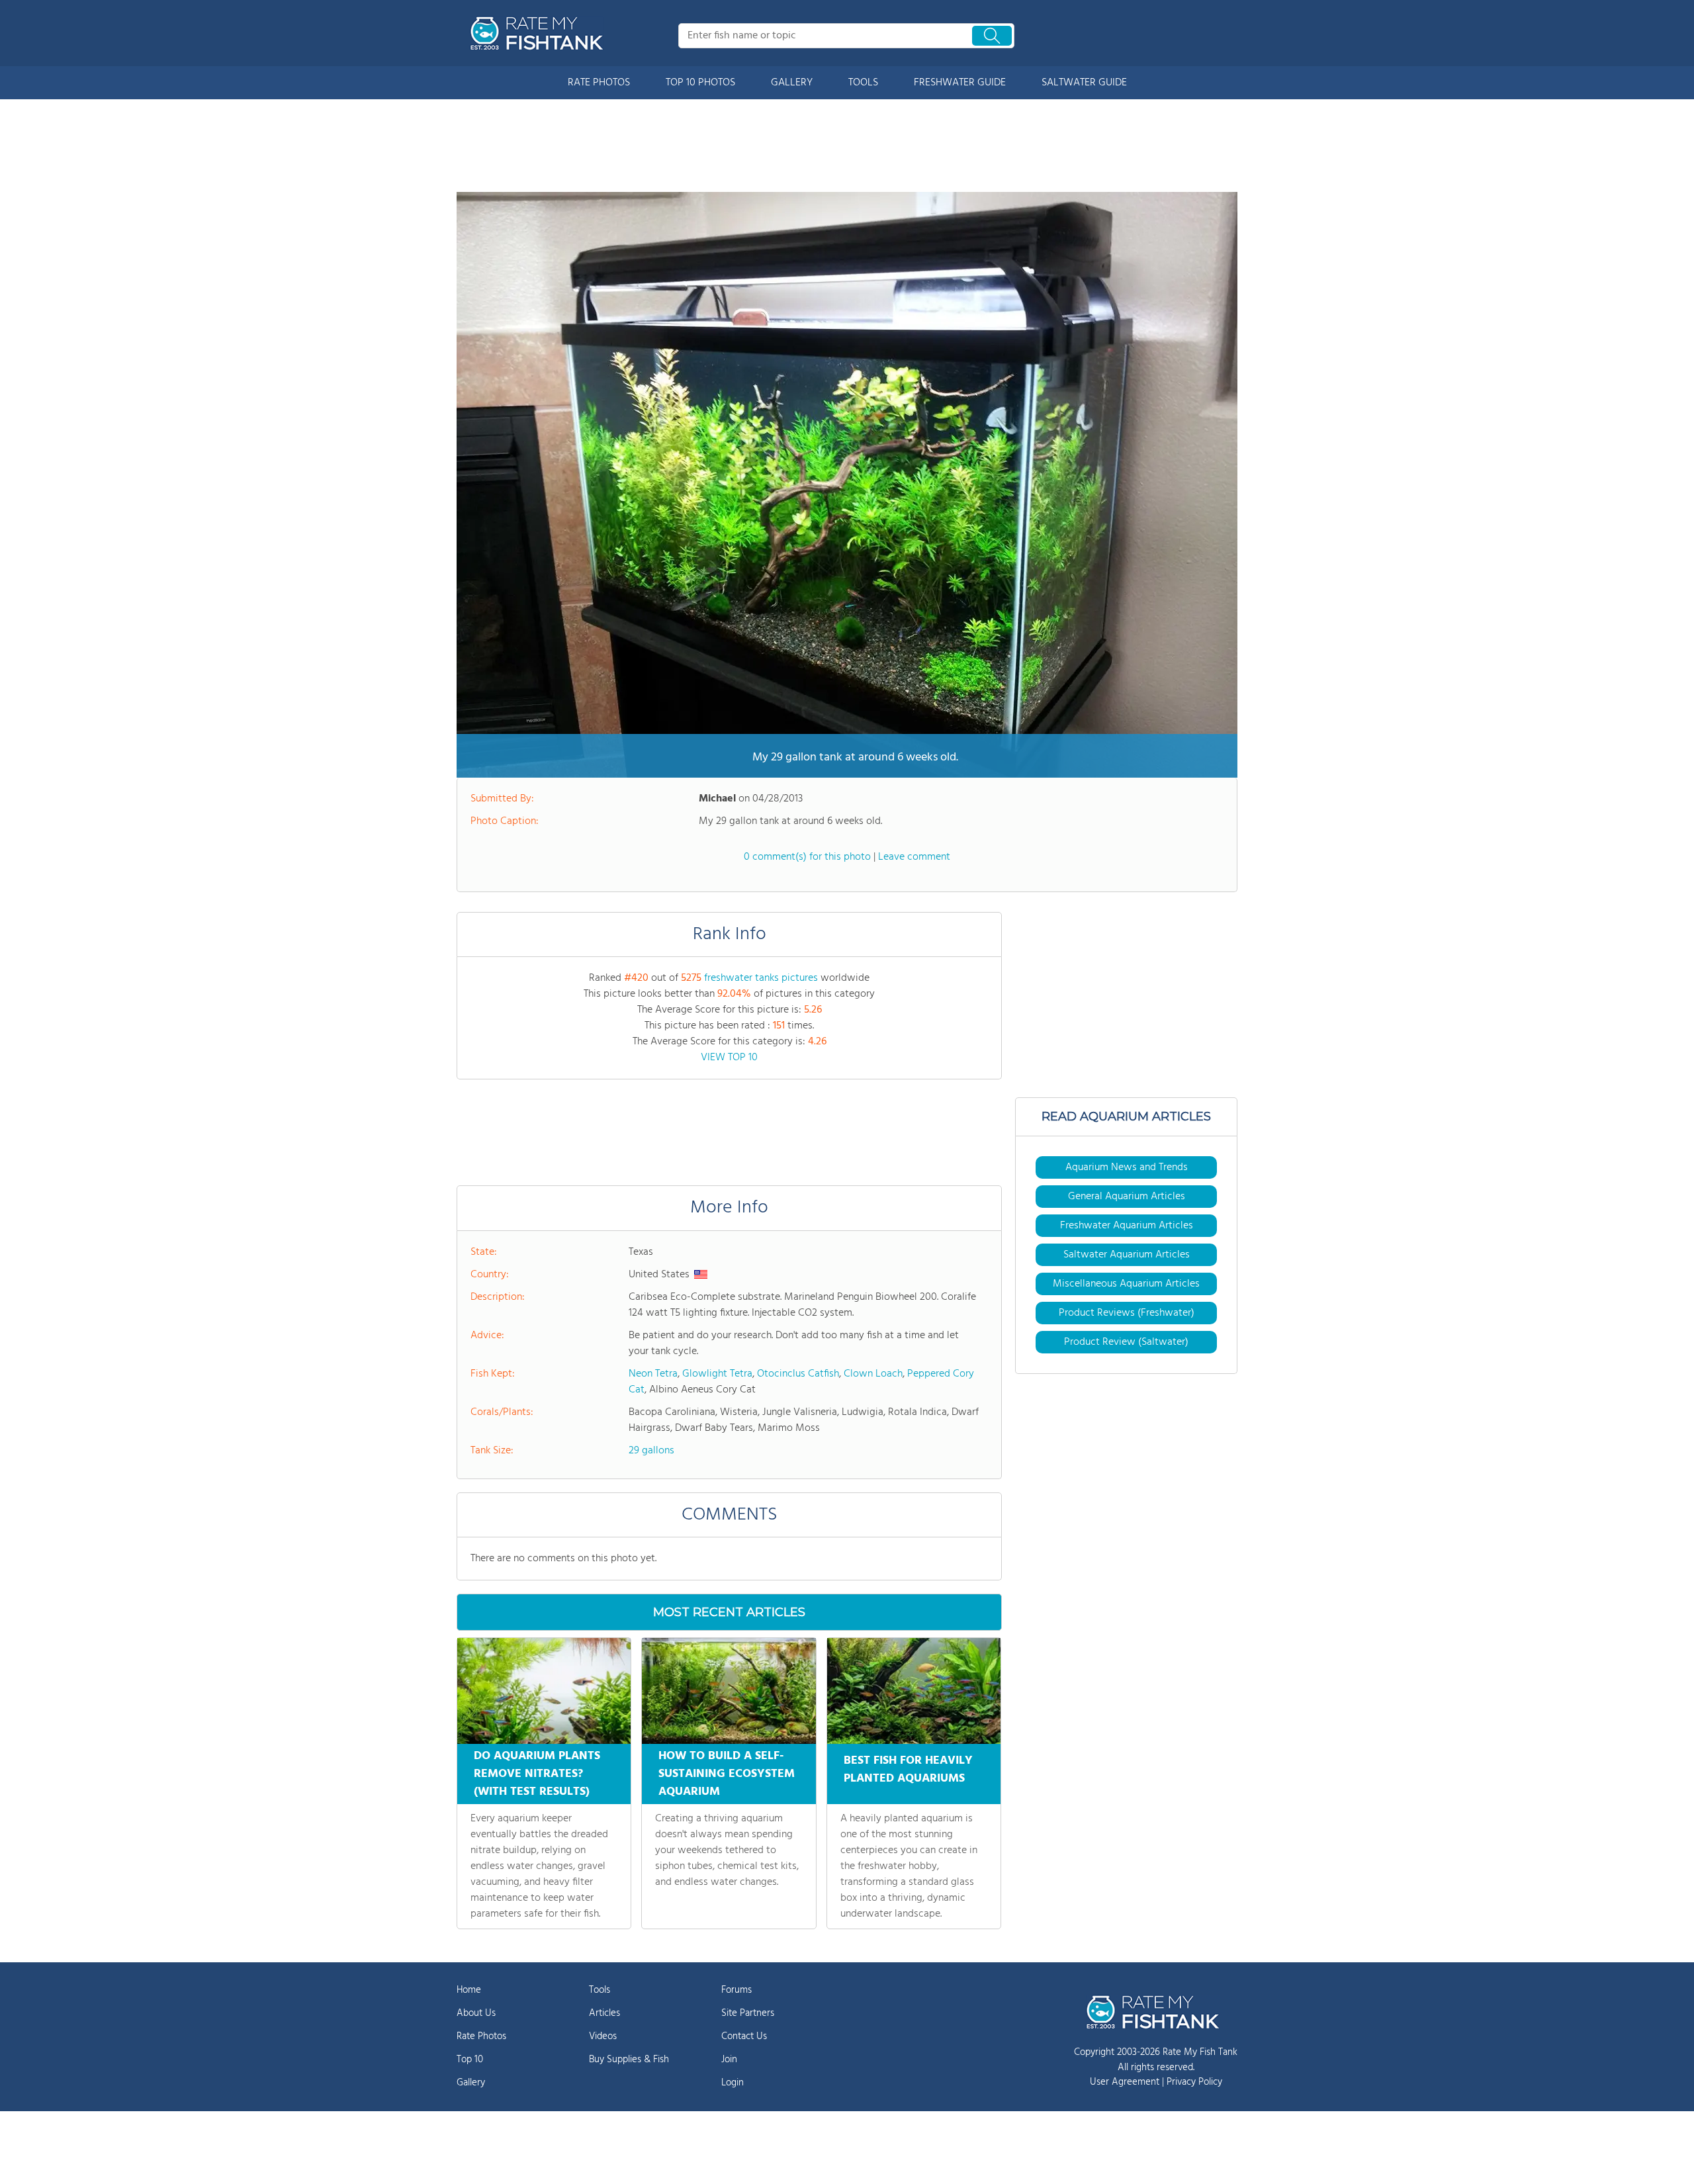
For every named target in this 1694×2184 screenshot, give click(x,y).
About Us (476, 2013)
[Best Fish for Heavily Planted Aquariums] (914, 1691)
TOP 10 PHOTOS (700, 83)
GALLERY (792, 83)
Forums (736, 1990)
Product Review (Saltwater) (1126, 1342)
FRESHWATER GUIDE (960, 83)
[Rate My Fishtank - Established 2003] (539, 33)
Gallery (471, 2083)
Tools (600, 1990)
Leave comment (914, 857)
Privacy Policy (1194, 2082)
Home (469, 1990)
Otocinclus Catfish (798, 1374)
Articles (604, 2013)
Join (729, 2060)
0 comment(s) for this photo (807, 857)
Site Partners (748, 2013)
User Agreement (1125, 2082)
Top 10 (470, 2060)
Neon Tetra (653, 1374)
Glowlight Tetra (717, 1374)
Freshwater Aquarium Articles (1127, 1226)
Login (733, 2083)
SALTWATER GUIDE (1084, 83)
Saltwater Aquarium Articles (1127, 1255)
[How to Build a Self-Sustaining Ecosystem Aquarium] (729, 1691)
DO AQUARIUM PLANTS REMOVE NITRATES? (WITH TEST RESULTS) (537, 1774)
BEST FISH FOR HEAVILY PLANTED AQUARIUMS (908, 1770)
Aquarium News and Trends (1127, 1167)
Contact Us (744, 2036)
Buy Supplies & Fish (629, 2060)
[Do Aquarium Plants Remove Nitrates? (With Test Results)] (544, 1691)
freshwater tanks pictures (761, 978)
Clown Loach (873, 1374)
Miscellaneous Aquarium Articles (1126, 1284)
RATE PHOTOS (599, 83)
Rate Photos (481, 2036)
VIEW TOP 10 (729, 1058)
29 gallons (651, 1451)
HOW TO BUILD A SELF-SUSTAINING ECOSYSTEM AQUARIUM (727, 1774)
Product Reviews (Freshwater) (1127, 1313)
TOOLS (863, 83)
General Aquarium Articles (1127, 1197)
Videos (603, 2036)
